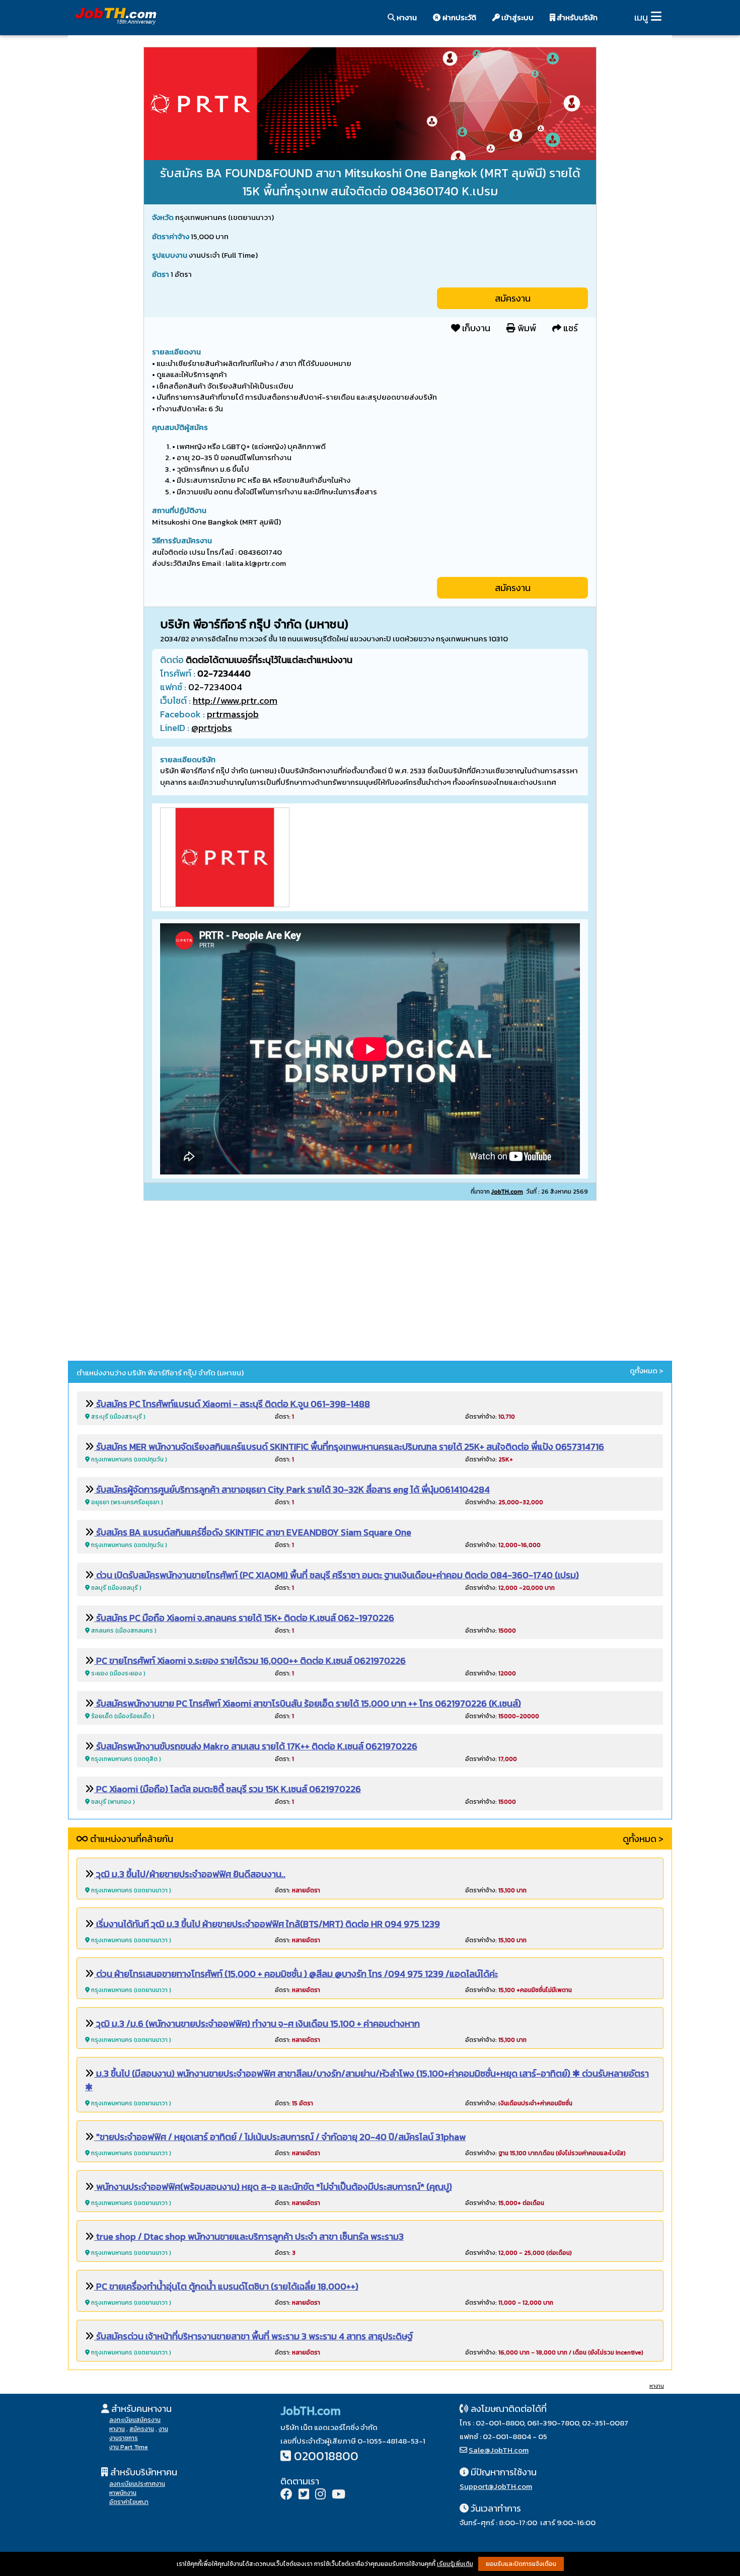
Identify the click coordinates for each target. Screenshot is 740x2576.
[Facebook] (286, 2495)
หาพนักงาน (123, 2493)
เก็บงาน (475, 328)
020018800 (326, 2456)
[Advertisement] (370, 1282)
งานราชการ (124, 2438)
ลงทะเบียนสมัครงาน (135, 2420)
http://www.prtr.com (235, 701)
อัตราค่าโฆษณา (129, 2502)
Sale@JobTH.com (499, 2450)
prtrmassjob (233, 714)
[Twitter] (304, 2495)
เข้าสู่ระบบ (517, 17)
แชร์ (570, 328)
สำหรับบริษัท (576, 17)
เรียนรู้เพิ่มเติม (455, 2564)
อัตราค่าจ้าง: (490, 1417)
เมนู (641, 17)
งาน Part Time (129, 2447)
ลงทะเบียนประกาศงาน (137, 2484)
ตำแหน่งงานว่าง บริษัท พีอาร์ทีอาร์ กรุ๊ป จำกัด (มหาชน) (160, 1373)
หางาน (406, 17)
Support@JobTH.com (496, 2486)
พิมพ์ (526, 328)
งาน (163, 2429)
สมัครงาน (513, 298)
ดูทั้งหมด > (647, 1371)
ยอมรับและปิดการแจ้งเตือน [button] (521, 2564)
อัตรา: (284, 1417)
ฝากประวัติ (459, 17)
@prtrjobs (212, 728)
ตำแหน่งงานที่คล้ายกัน (131, 1839)
